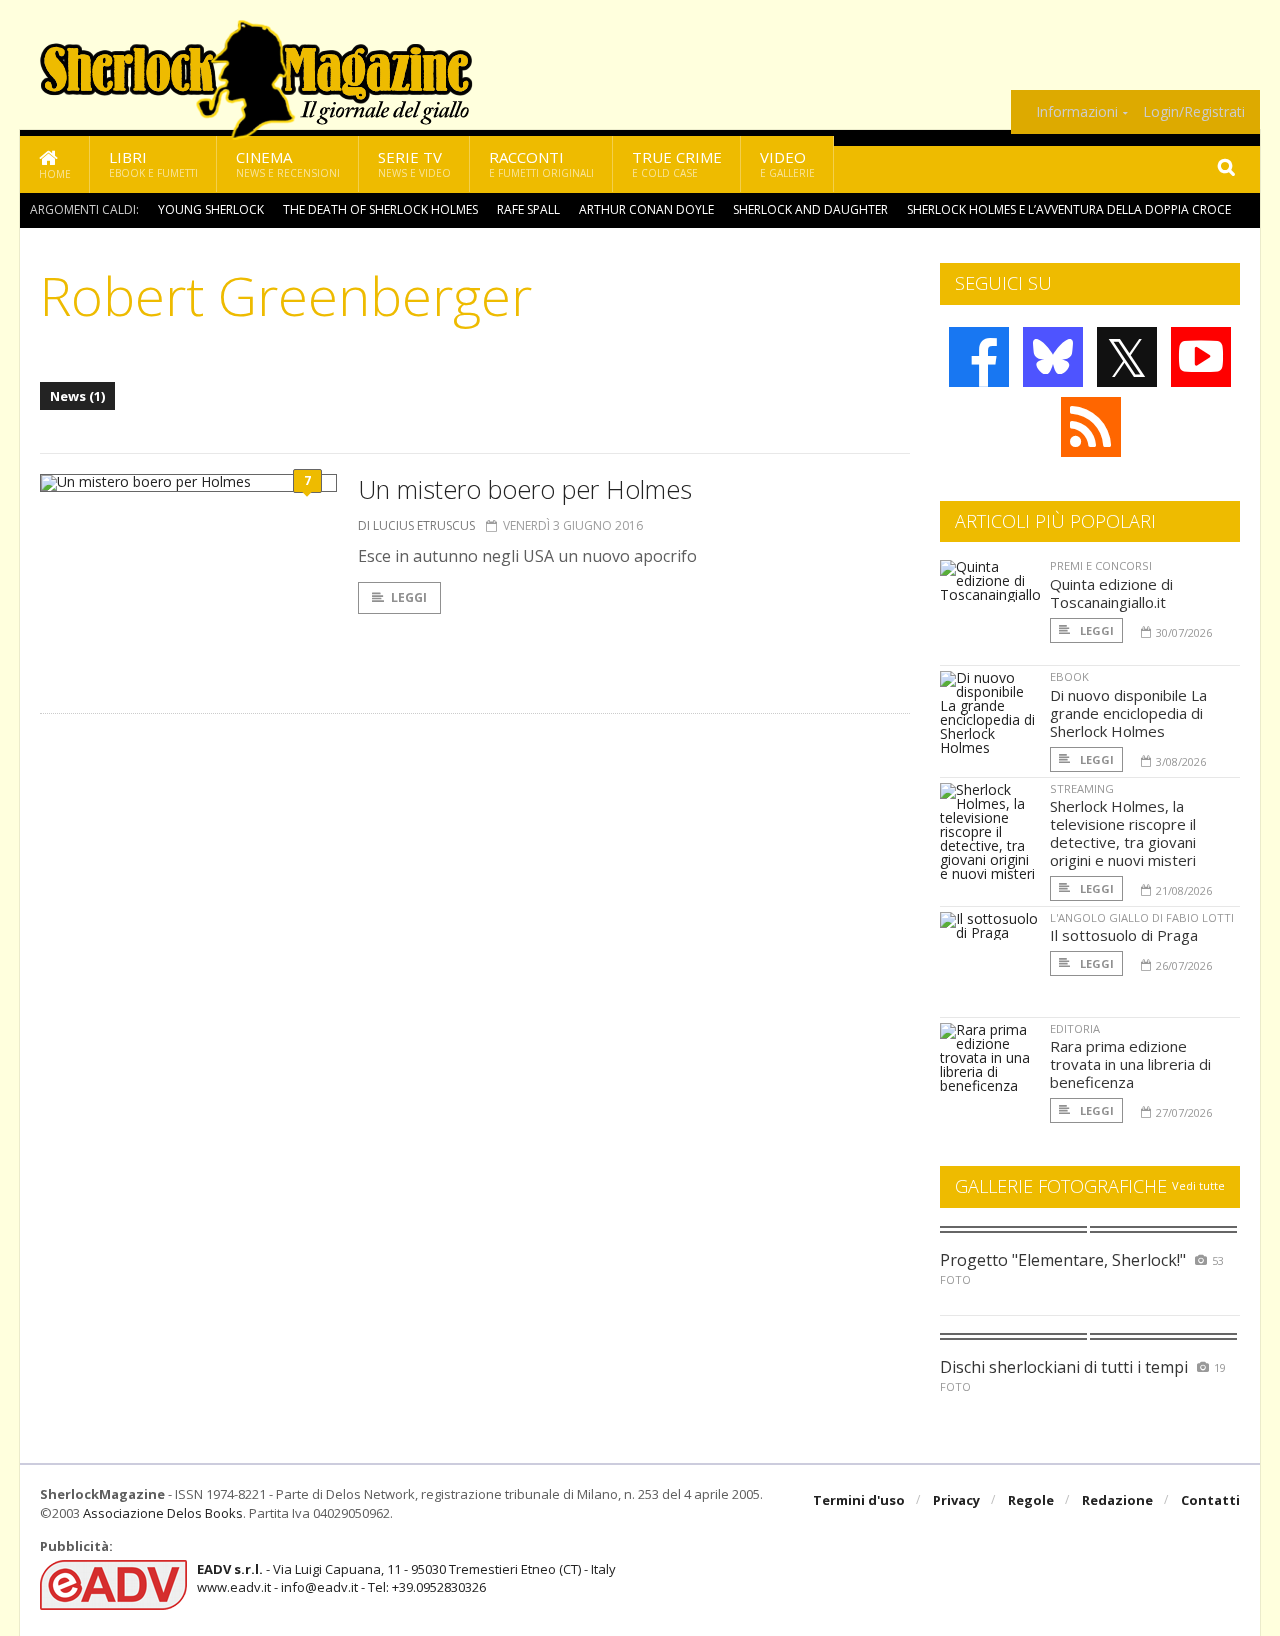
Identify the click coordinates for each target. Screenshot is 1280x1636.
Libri (153, 163)
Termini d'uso (859, 1500)
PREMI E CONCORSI (1101, 565)
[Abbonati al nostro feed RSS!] (1091, 427)
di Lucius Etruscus (416, 525)
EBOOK (1069, 676)
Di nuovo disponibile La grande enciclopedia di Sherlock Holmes (1128, 713)
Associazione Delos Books (163, 1513)
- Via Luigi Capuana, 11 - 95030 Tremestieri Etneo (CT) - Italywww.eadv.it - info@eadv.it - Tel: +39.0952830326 (406, 1578)
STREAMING (1082, 788)
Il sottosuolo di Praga (1124, 935)
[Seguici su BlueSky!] (1053, 357)
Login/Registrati (1194, 112)
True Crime (677, 163)
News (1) (77, 396)
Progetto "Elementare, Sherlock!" (1063, 1260)
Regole (1031, 1500)
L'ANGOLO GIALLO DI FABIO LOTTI (1142, 917)
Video (787, 163)
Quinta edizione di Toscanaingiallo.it (1111, 593)
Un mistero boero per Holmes (525, 489)
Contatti (1210, 1500)
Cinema (288, 163)
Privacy (956, 1500)
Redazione (1117, 1500)
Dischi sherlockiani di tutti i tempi (1064, 1367)
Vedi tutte (1198, 1185)
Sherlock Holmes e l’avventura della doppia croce (1069, 209)
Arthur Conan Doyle (646, 209)
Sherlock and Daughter (810, 209)
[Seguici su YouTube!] (1201, 357)
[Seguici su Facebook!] (979, 357)
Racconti (541, 163)
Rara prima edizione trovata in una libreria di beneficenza (1130, 1064)
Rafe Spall (528, 209)
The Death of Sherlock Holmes (380, 209)
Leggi (409, 597)
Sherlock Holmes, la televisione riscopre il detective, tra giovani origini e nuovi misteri (1123, 833)
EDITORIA (1075, 1028)
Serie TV (414, 163)
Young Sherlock (211, 209)
